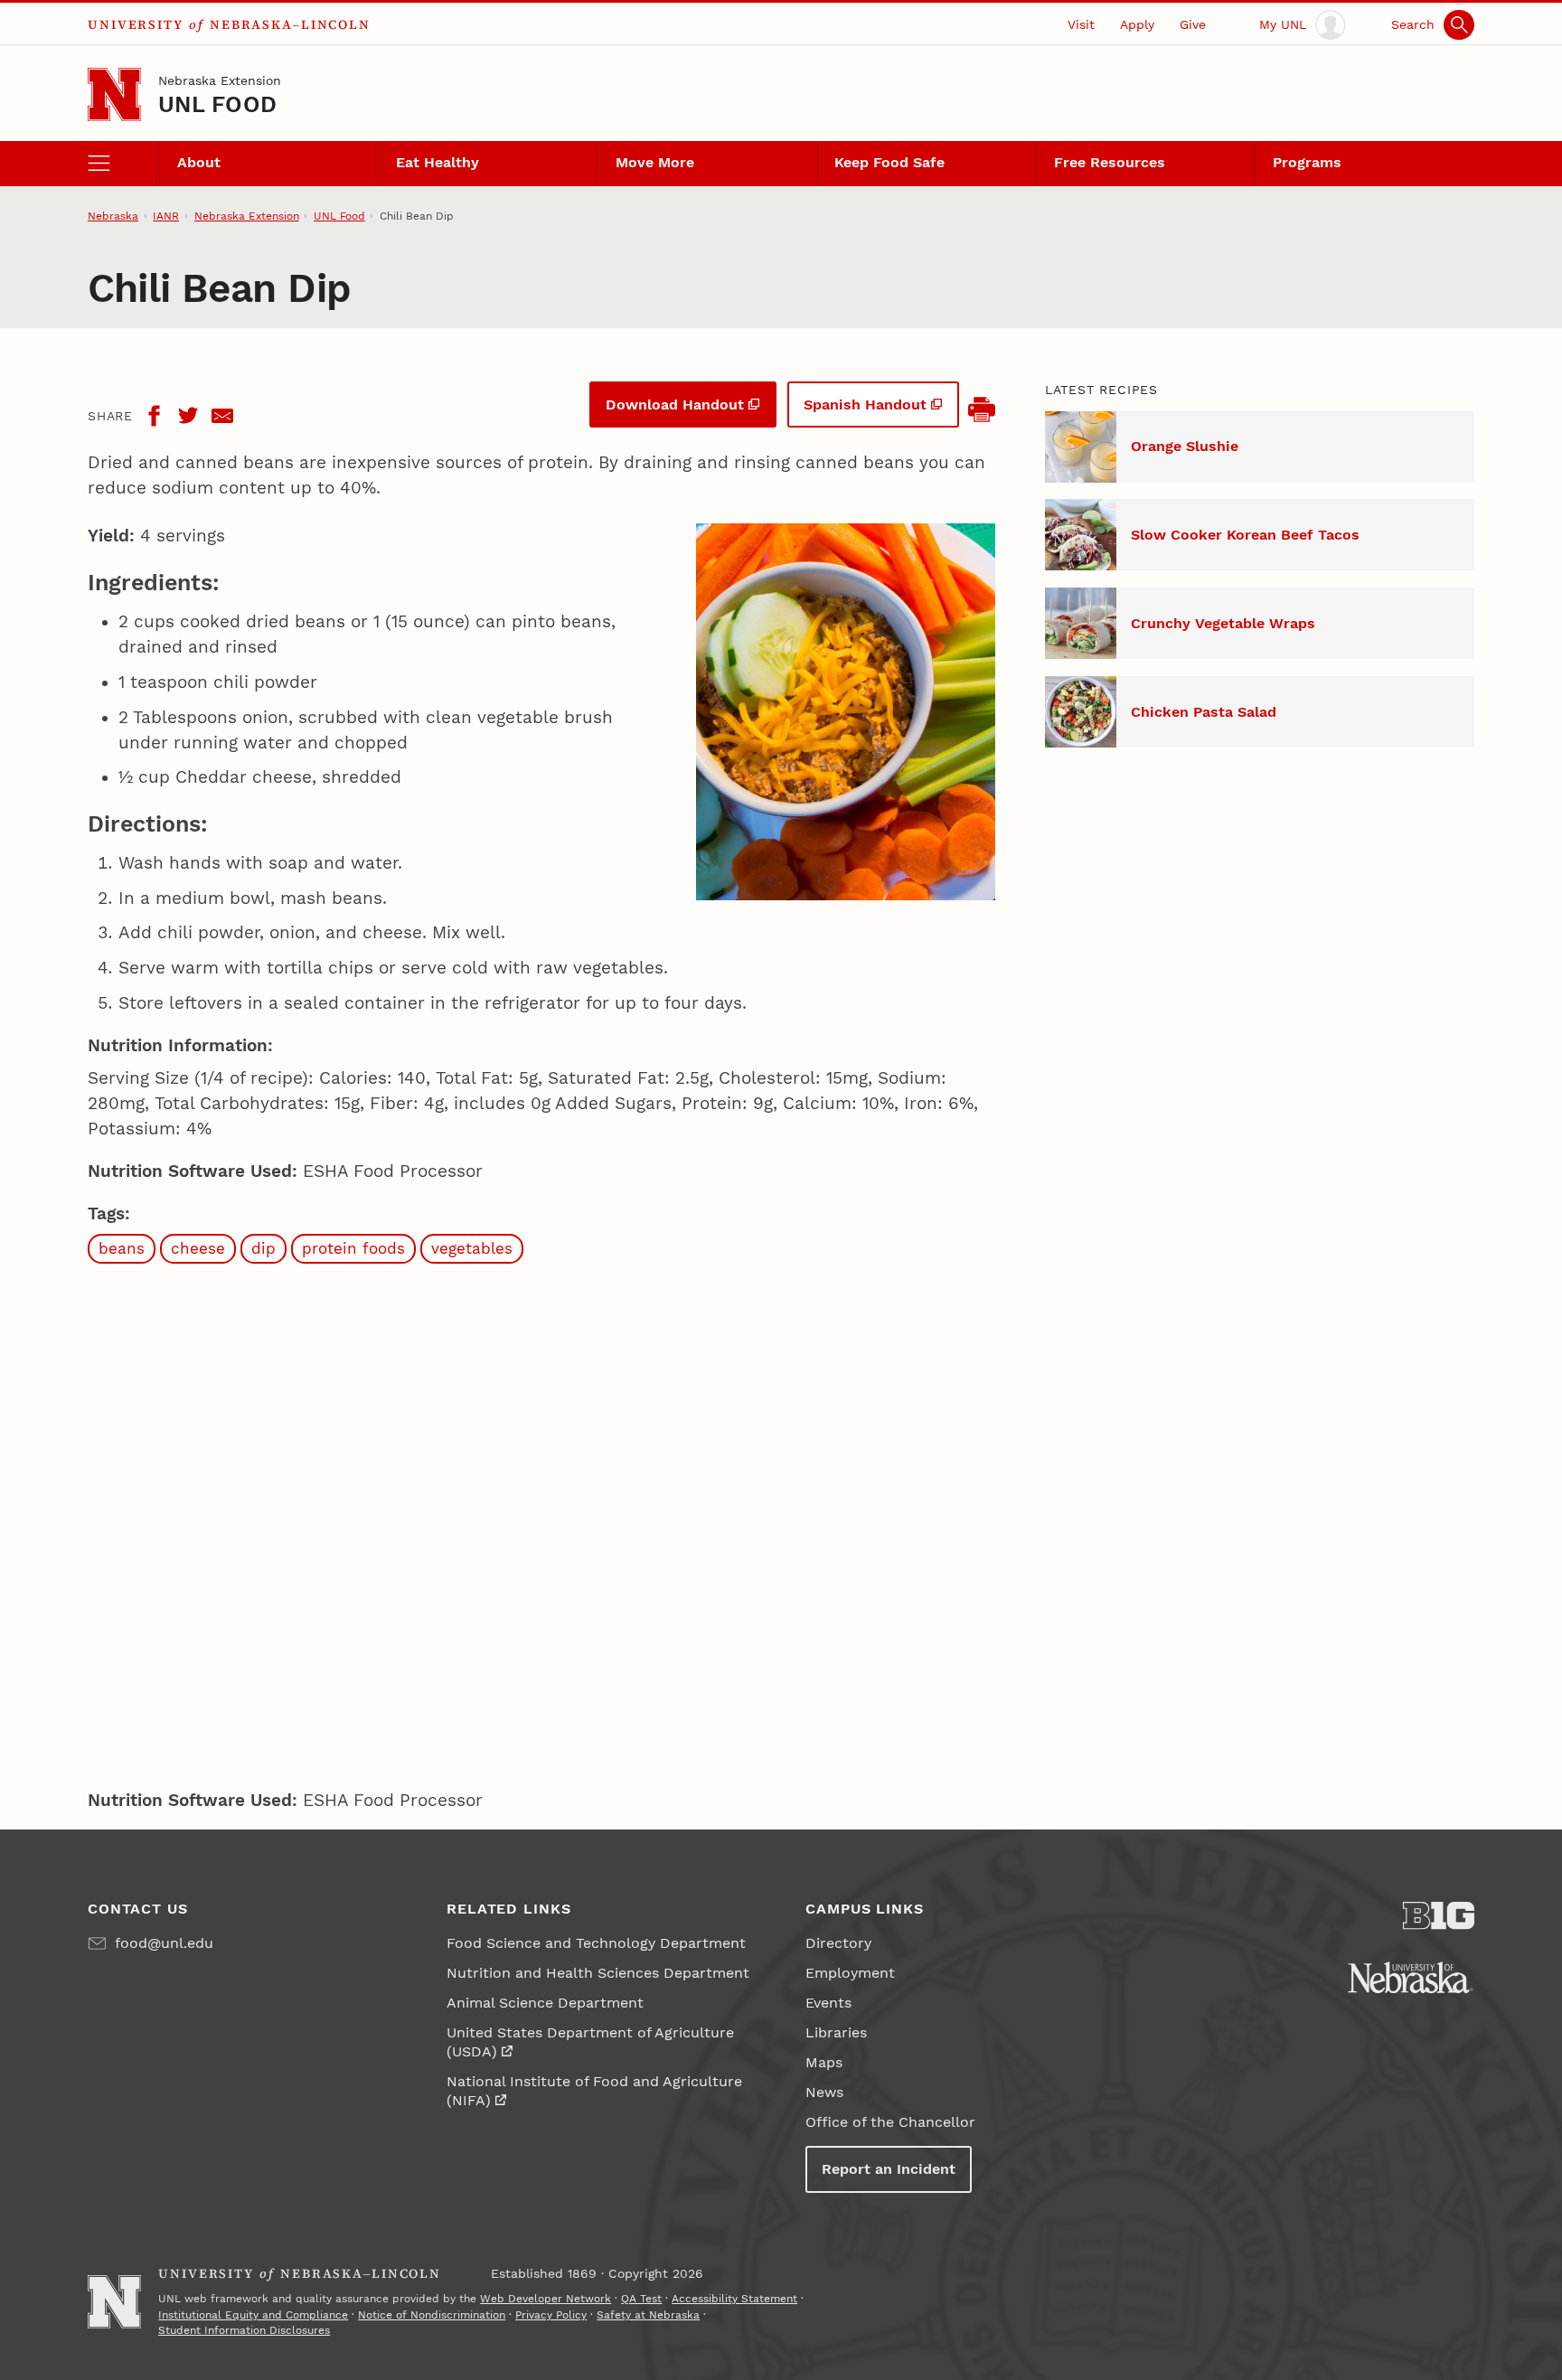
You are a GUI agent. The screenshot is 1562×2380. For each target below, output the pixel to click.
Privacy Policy (551, 2315)
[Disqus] (541, 1521)
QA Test (641, 2299)
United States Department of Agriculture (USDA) (590, 2042)
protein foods (353, 1248)
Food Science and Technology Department (596, 1943)
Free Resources (1110, 162)
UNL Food (217, 104)
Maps (824, 2062)
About (199, 162)
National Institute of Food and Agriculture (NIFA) (594, 2091)
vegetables (472, 1248)
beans (122, 1248)
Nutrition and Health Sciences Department (598, 1973)
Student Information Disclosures (244, 2330)
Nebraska (113, 216)
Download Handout (675, 405)
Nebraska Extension (220, 80)
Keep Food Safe (889, 162)
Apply (1137, 24)
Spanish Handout (865, 405)
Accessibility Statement (734, 2299)
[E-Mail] (222, 416)
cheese (198, 1248)
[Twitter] (188, 416)
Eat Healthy (438, 162)
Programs (1307, 162)
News (824, 2092)
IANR (166, 216)
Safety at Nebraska (648, 2315)
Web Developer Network (546, 2299)
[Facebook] (154, 416)
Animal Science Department (545, 2003)
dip (263, 1248)
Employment (850, 1973)
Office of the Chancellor (890, 2122)
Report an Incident (889, 2169)
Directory (838, 1943)
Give (1193, 24)
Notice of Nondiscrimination (432, 2315)
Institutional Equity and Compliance (253, 2315)
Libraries (836, 2032)
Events (828, 2003)
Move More (655, 162)
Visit (1081, 24)
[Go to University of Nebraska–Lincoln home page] (114, 94)
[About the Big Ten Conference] (1439, 1916)
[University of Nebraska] (1411, 1977)
